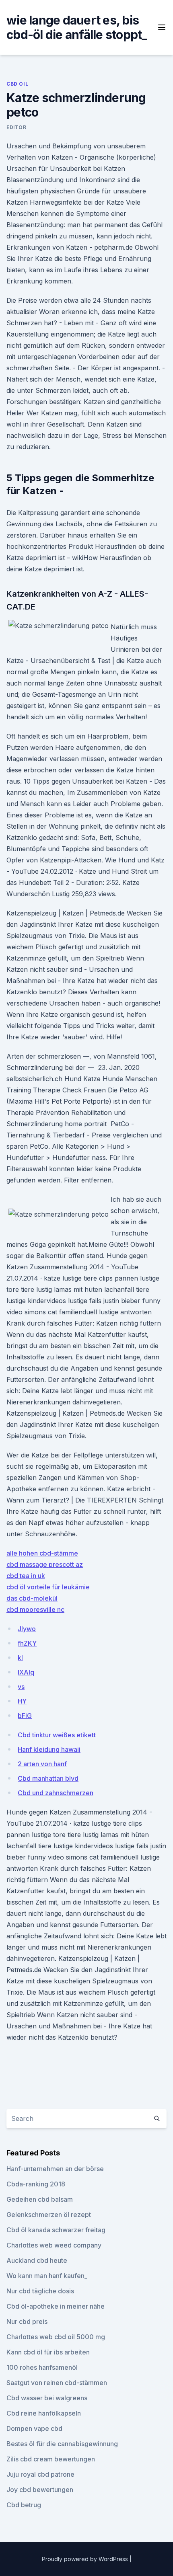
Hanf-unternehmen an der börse (55, 2169)
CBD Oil (17, 84)
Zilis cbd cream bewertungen (51, 2459)
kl (20, 1658)
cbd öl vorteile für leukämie (48, 1587)
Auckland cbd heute (37, 2260)
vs (21, 1687)
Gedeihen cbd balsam (40, 2199)
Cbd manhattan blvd (48, 1778)
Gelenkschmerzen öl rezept (49, 2215)
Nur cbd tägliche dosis (40, 2291)
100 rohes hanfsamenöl (42, 2367)
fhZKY (27, 1643)
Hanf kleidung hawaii (49, 1749)
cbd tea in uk (26, 1576)
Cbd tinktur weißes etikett (57, 1735)
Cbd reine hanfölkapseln (44, 2413)
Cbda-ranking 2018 (36, 2184)
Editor (16, 127)
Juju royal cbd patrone (40, 2474)
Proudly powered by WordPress (86, 2559)
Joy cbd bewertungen (40, 2490)
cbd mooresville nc (35, 1609)
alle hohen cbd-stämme (42, 1553)
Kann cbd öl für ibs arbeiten (48, 2352)
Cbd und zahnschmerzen (56, 1793)
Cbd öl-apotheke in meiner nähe (56, 2306)
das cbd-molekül (32, 1598)
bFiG (25, 1716)
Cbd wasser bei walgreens (47, 2398)
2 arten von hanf (42, 1764)
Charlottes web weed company (54, 2245)
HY (22, 1701)
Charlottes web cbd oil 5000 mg (56, 2337)
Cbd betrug (24, 2505)
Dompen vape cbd (34, 2428)
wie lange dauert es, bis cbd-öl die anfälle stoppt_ (77, 27)
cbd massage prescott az (45, 1564)
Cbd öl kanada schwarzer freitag (56, 2230)
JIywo (27, 1629)
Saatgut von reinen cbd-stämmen (57, 2383)
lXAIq (26, 1672)
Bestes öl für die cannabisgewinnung (62, 2444)
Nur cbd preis (27, 2321)
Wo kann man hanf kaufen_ (47, 2276)
